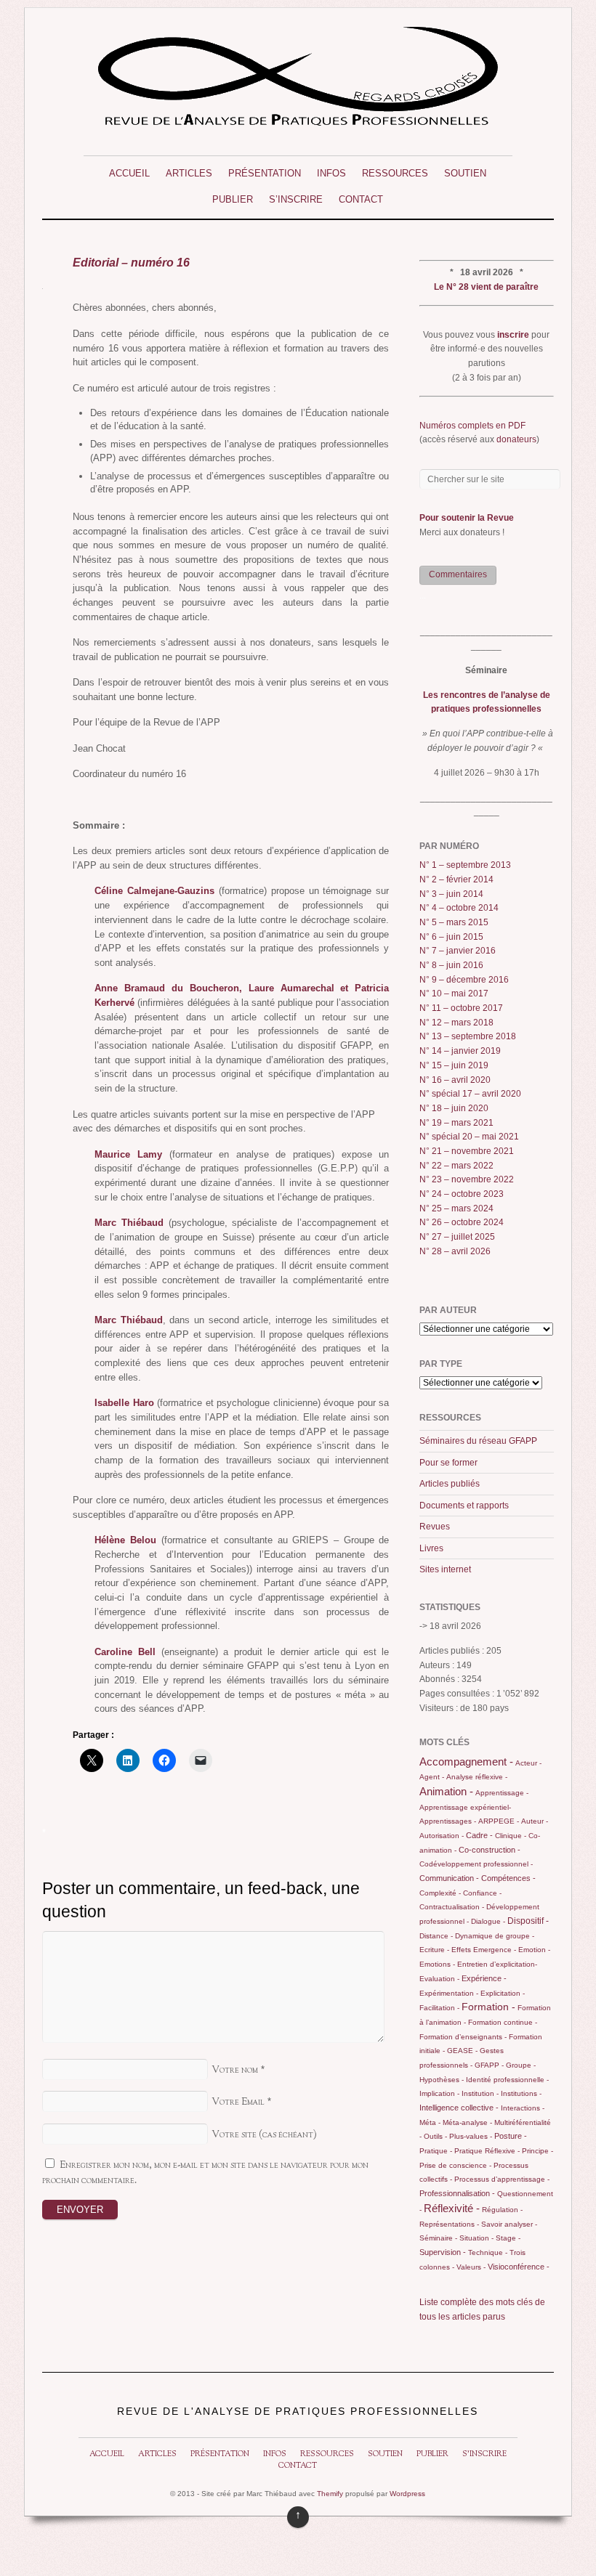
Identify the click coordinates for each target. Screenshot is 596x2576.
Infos (331, 173)
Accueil (129, 173)
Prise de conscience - (455, 2165)
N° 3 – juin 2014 (451, 894)
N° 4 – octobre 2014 (459, 908)
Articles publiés (450, 1484)
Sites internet (445, 1569)
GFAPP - (489, 2065)
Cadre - (479, 1835)
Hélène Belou (125, 1540)
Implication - (439, 2093)
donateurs (516, 439)
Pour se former (448, 1463)
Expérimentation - (449, 1993)
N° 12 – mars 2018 (456, 1023)
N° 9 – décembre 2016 (464, 980)
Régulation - (502, 2210)
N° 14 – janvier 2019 (460, 1051)
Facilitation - (439, 2008)
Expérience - (484, 1978)
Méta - (430, 2122)
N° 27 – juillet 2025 (457, 1237)
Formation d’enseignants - (463, 2037)
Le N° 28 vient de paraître (486, 287)
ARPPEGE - (499, 1821)
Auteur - (535, 1821)
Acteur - (528, 1763)
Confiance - (482, 1893)
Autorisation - (442, 1836)
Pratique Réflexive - (487, 2151)
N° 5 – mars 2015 (454, 922)
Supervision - (443, 2252)
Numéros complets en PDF (472, 426)
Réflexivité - (452, 2208)
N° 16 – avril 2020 (455, 1080)
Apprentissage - (502, 1793)
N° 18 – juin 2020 (454, 1108)
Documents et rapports (464, 1506)
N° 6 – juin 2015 (451, 937)
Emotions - (437, 1964)
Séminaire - (438, 2238)
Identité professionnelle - (507, 2080)
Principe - (537, 2151)
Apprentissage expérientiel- (465, 1807)
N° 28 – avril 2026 (455, 1251)
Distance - (436, 1936)
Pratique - (436, 2151)
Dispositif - (528, 1921)
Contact (361, 199)
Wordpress (407, 2494)
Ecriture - (434, 1950)
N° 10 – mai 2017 (454, 994)
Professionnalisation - (457, 2193)
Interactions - (523, 2108)
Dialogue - (488, 1921)
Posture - (511, 2136)
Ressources (395, 173)
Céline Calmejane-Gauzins (154, 891)
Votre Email (238, 2102)
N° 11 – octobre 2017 (461, 1008)
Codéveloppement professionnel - (476, 1864)
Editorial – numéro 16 (131, 262)
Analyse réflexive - (477, 1777)
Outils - (435, 2136)
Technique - (488, 2252)
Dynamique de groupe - (495, 1936)
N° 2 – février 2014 (456, 879)
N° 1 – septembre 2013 (465, 865)
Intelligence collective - (459, 2108)
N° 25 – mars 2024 (456, 1208)
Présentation (265, 173)
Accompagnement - (466, 1762)
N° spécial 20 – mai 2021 (469, 1137)
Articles (189, 173)
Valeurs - (471, 2267)
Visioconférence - (519, 2267)
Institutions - (521, 2093)
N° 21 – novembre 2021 (467, 1151)
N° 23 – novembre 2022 (467, 1179)
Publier (233, 199)
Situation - (476, 2238)
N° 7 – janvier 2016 (458, 951)
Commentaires (458, 574)
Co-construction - (490, 1850)
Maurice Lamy (128, 1154)
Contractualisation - (452, 1907)
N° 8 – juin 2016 (451, 965)
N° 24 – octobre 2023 (462, 1194)
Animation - (446, 1791)
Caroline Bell (125, 1652)
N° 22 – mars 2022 (456, 1166)
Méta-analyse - (467, 2122)
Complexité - (440, 1893)
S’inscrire (296, 199)
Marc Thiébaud (129, 1223)
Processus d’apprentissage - (502, 2179)
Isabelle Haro (124, 1403)
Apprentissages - (448, 1821)
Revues (435, 1527)
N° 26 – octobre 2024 (462, 1222)
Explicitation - (503, 1993)
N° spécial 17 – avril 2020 (470, 1094)
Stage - (508, 2238)
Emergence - (495, 1950)
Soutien (465, 173)
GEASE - (462, 2051)
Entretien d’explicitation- (497, 1964)
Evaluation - (439, 1979)
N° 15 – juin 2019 (454, 1065)
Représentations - (449, 2224)
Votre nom (235, 2070)
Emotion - (534, 1950)
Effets (461, 1950)
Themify (330, 2494)
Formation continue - (503, 2022)
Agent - (432, 1777)
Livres (431, 1548)
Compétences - (508, 1878)
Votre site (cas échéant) (264, 2135)
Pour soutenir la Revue (467, 518)
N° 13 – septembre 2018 (468, 1036)
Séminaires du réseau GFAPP (478, 1441)
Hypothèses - (442, 2080)
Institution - (480, 2093)
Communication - (449, 1878)
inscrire (513, 335)
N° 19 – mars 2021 (456, 1123)
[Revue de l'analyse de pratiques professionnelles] (298, 120)
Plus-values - (471, 2136)
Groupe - (521, 2065)
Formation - (488, 2007)
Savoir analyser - (509, 2224)
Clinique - (511, 1836)
